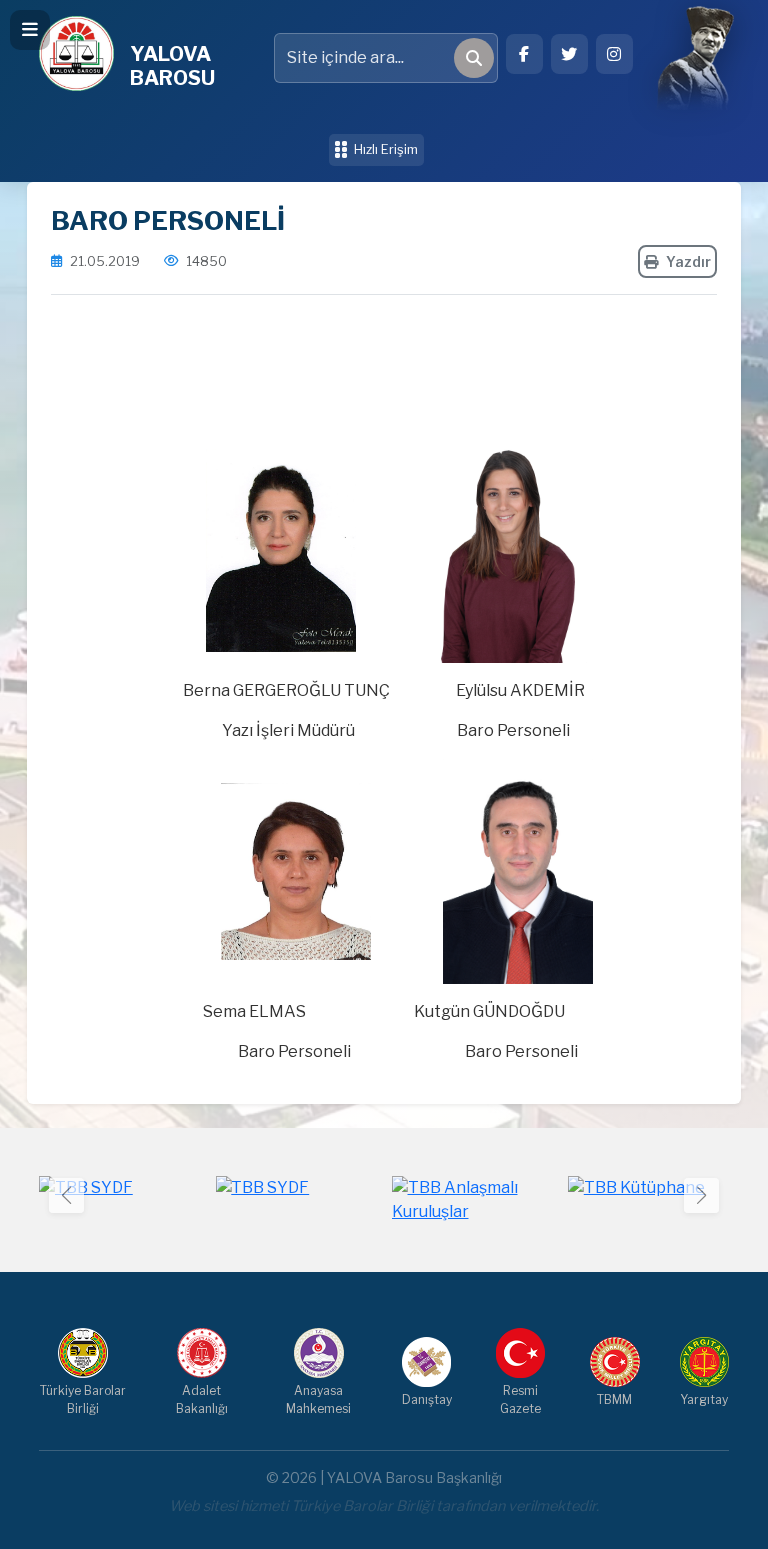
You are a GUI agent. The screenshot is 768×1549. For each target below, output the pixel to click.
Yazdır (688, 261)
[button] (701, 1195)
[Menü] (30, 30)
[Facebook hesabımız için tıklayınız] (524, 54)
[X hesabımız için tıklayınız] (569, 54)
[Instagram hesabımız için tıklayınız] (614, 54)
